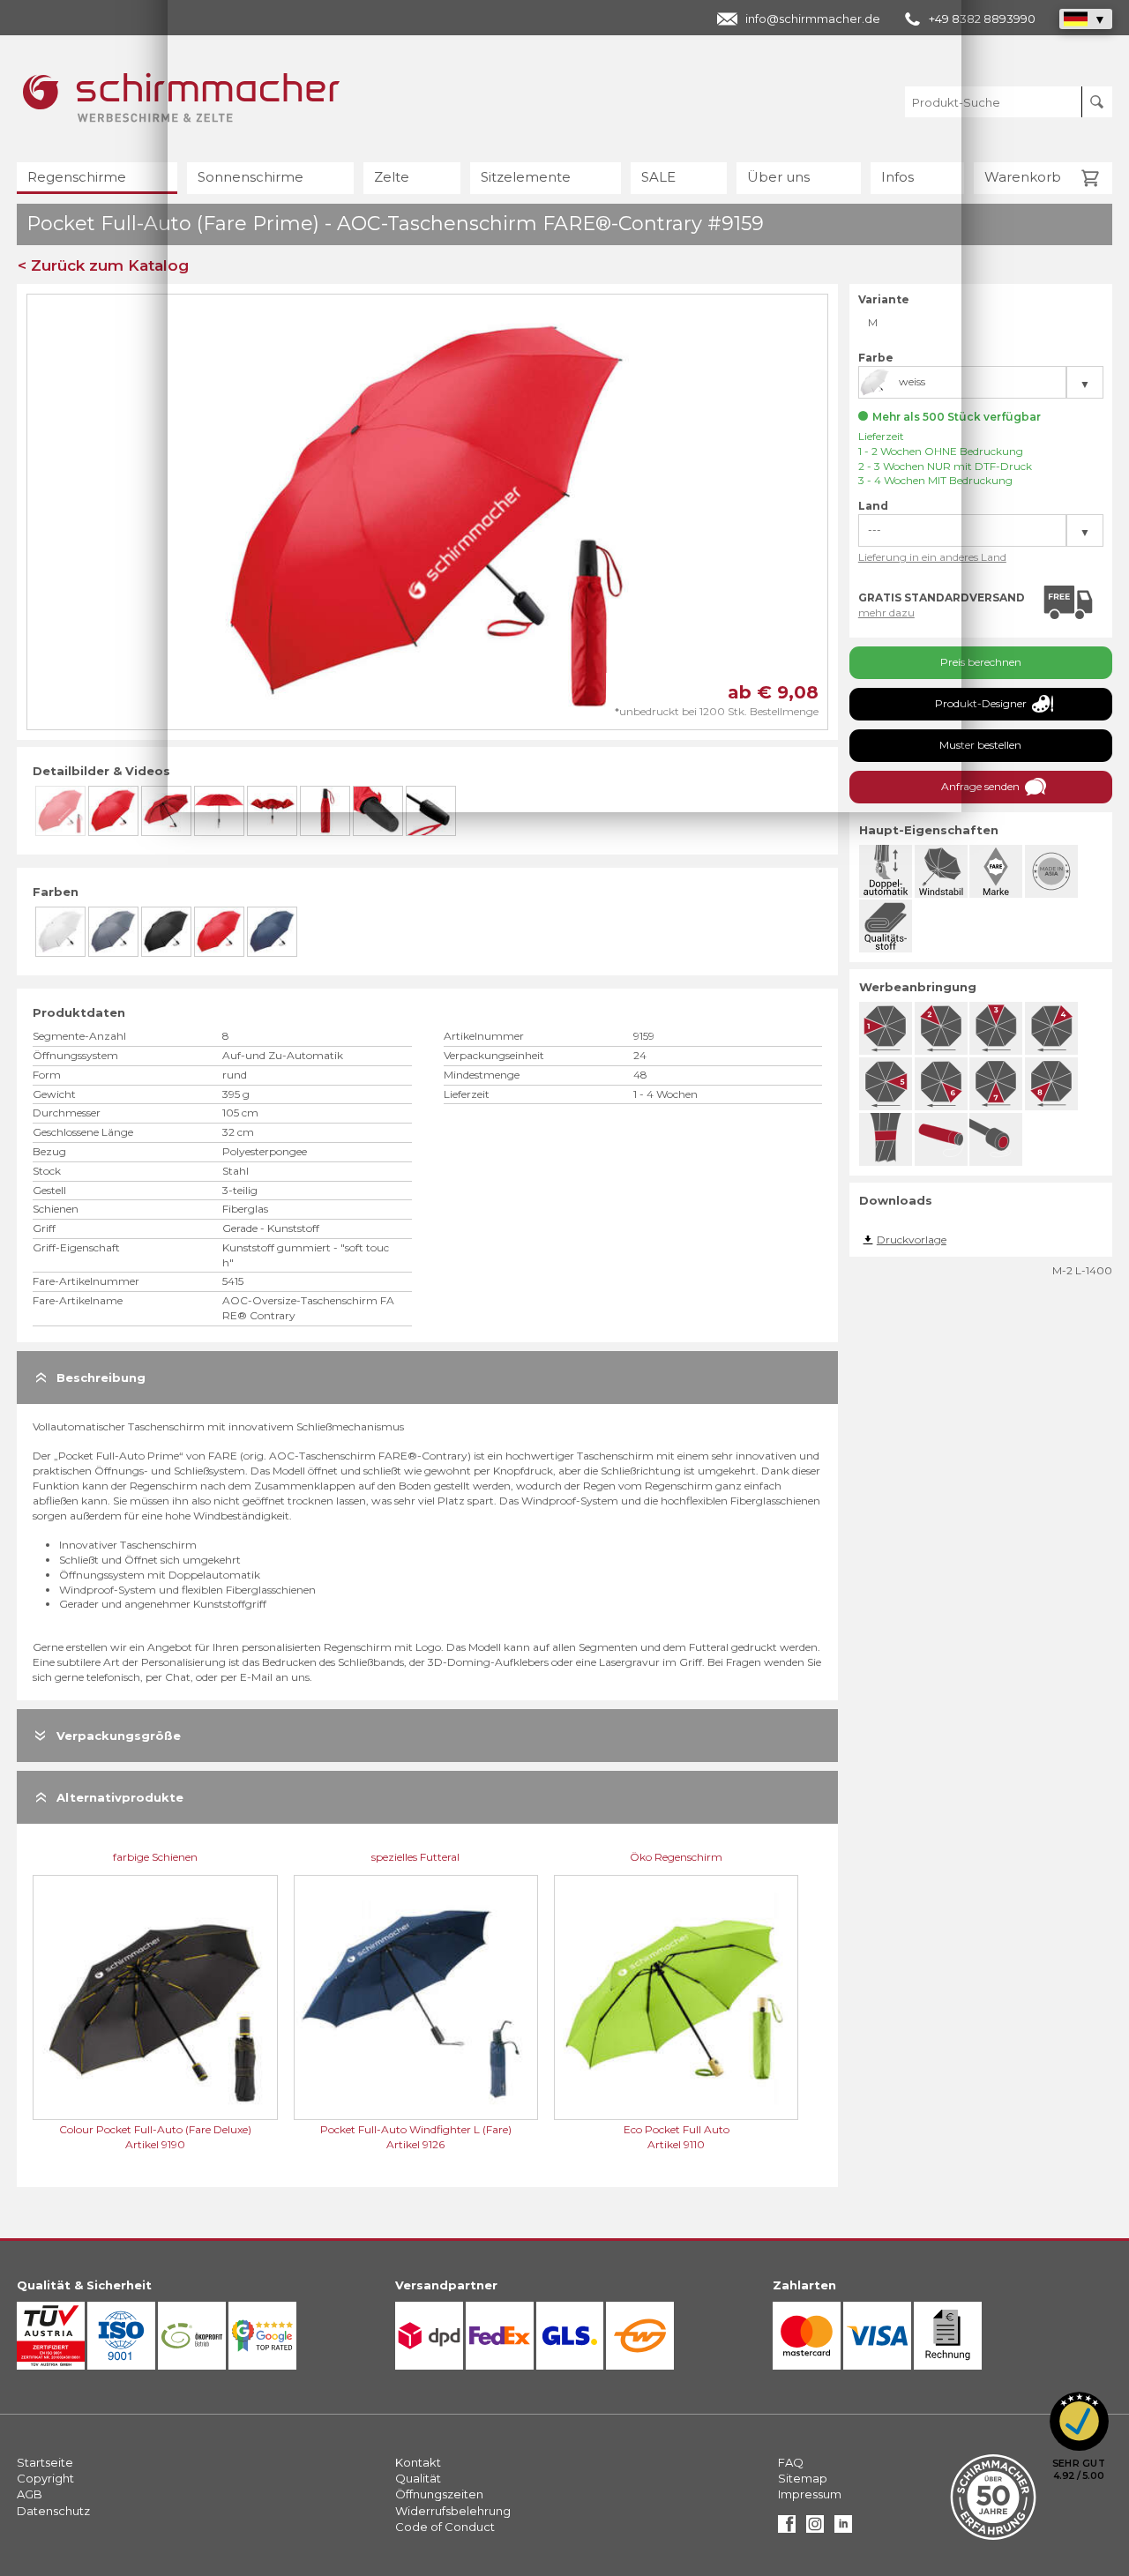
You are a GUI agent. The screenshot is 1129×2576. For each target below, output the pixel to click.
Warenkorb (1023, 177)
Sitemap (803, 2478)
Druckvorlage (912, 1239)
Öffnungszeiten (439, 2494)
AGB (30, 2494)
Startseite (45, 2462)
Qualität (418, 2478)
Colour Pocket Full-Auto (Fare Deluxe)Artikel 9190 (155, 2137)
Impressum (810, 2494)
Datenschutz (53, 2511)
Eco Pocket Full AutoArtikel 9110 (677, 2137)
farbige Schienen (155, 1857)
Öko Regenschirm (676, 1857)
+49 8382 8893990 (982, 19)
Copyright (45, 2478)
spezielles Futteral (415, 1857)
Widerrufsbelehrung (453, 2511)
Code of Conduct (445, 2527)
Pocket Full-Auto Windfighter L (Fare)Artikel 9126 (416, 2137)
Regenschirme (77, 177)
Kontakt (418, 2462)
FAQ (791, 2462)
